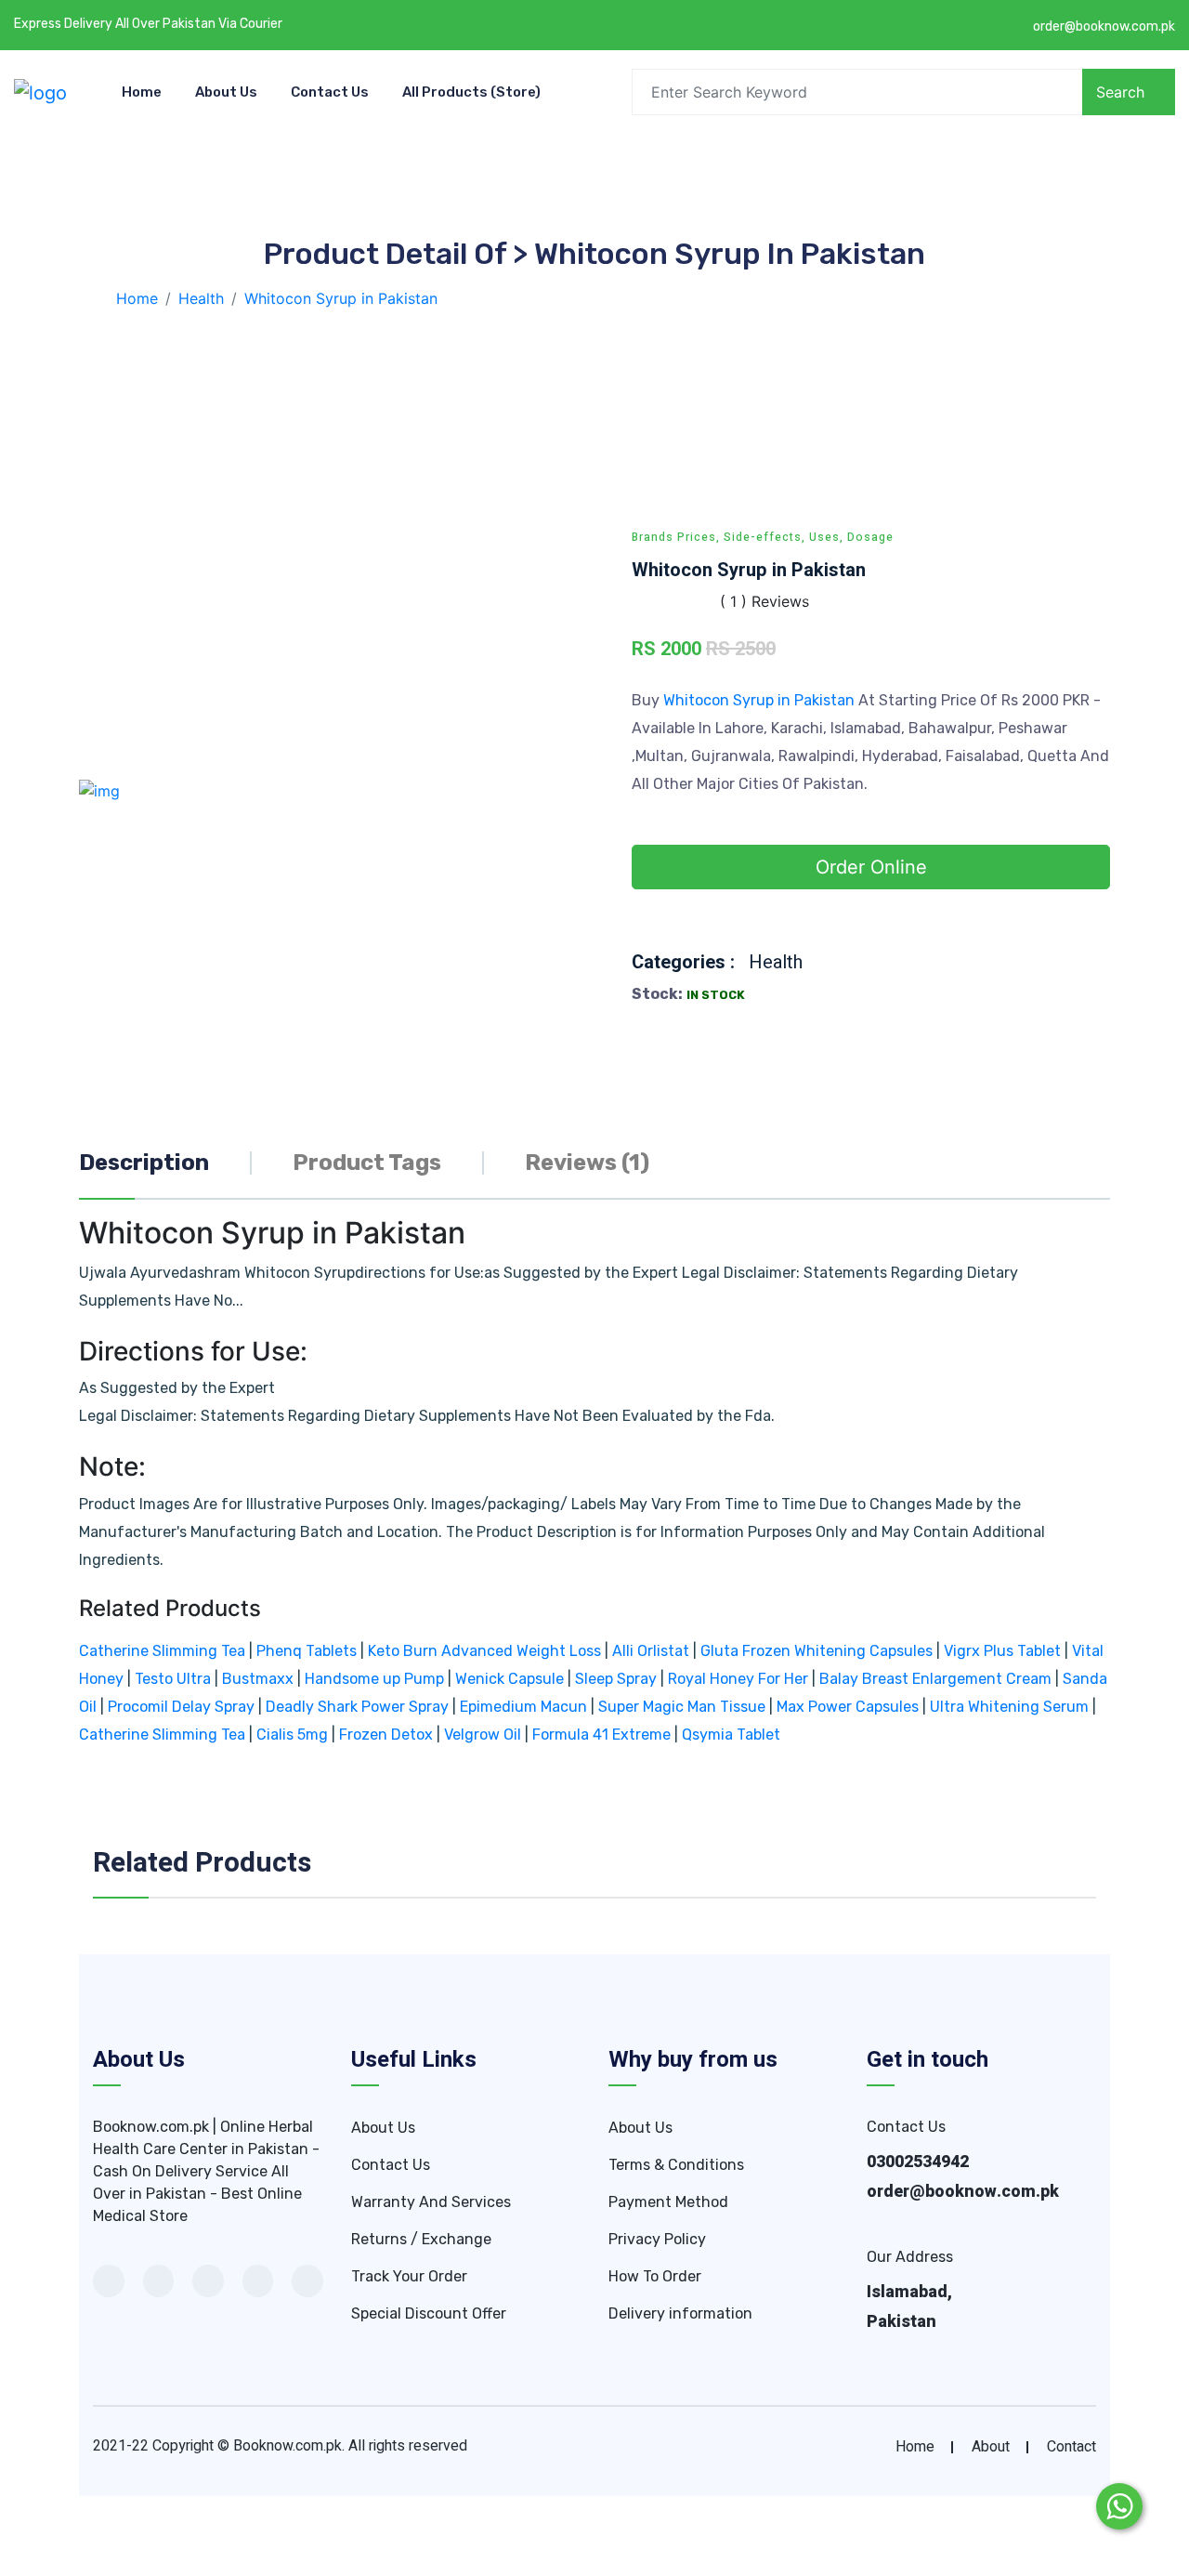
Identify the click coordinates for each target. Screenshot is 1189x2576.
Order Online (871, 867)
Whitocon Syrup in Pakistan (761, 700)
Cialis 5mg (292, 1735)
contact (1071, 2447)
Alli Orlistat (651, 1651)
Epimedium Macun (523, 1707)
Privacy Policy (657, 2239)
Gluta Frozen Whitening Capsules (817, 1651)
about (991, 2447)
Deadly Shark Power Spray (357, 1707)
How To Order (655, 2276)
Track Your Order (409, 2276)
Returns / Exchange (421, 2239)
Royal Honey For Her (738, 1679)
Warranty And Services (431, 2202)
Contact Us (330, 92)
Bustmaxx (258, 1679)
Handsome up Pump (374, 1679)
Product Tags (367, 1163)
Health (776, 962)
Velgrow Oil (483, 1735)
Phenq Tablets (307, 1651)
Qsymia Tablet (731, 1735)
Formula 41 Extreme (601, 1735)
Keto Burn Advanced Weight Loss (484, 1651)
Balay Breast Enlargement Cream (935, 1679)
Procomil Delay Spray (181, 1707)
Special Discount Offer (429, 2313)
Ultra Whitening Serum (1009, 1707)
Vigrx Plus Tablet (1002, 1651)
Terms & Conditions (676, 2165)
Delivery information (680, 2313)
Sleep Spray (616, 1679)
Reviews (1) (587, 1163)
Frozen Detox (386, 1735)
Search (1120, 92)
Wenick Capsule (510, 1679)
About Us (226, 92)
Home (142, 92)
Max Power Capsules (848, 1707)
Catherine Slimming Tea (162, 1651)
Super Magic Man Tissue (682, 1707)
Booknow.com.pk (287, 2446)
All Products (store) (471, 92)
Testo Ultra (173, 1679)
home (915, 2447)
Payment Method (668, 2202)
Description (144, 1163)
